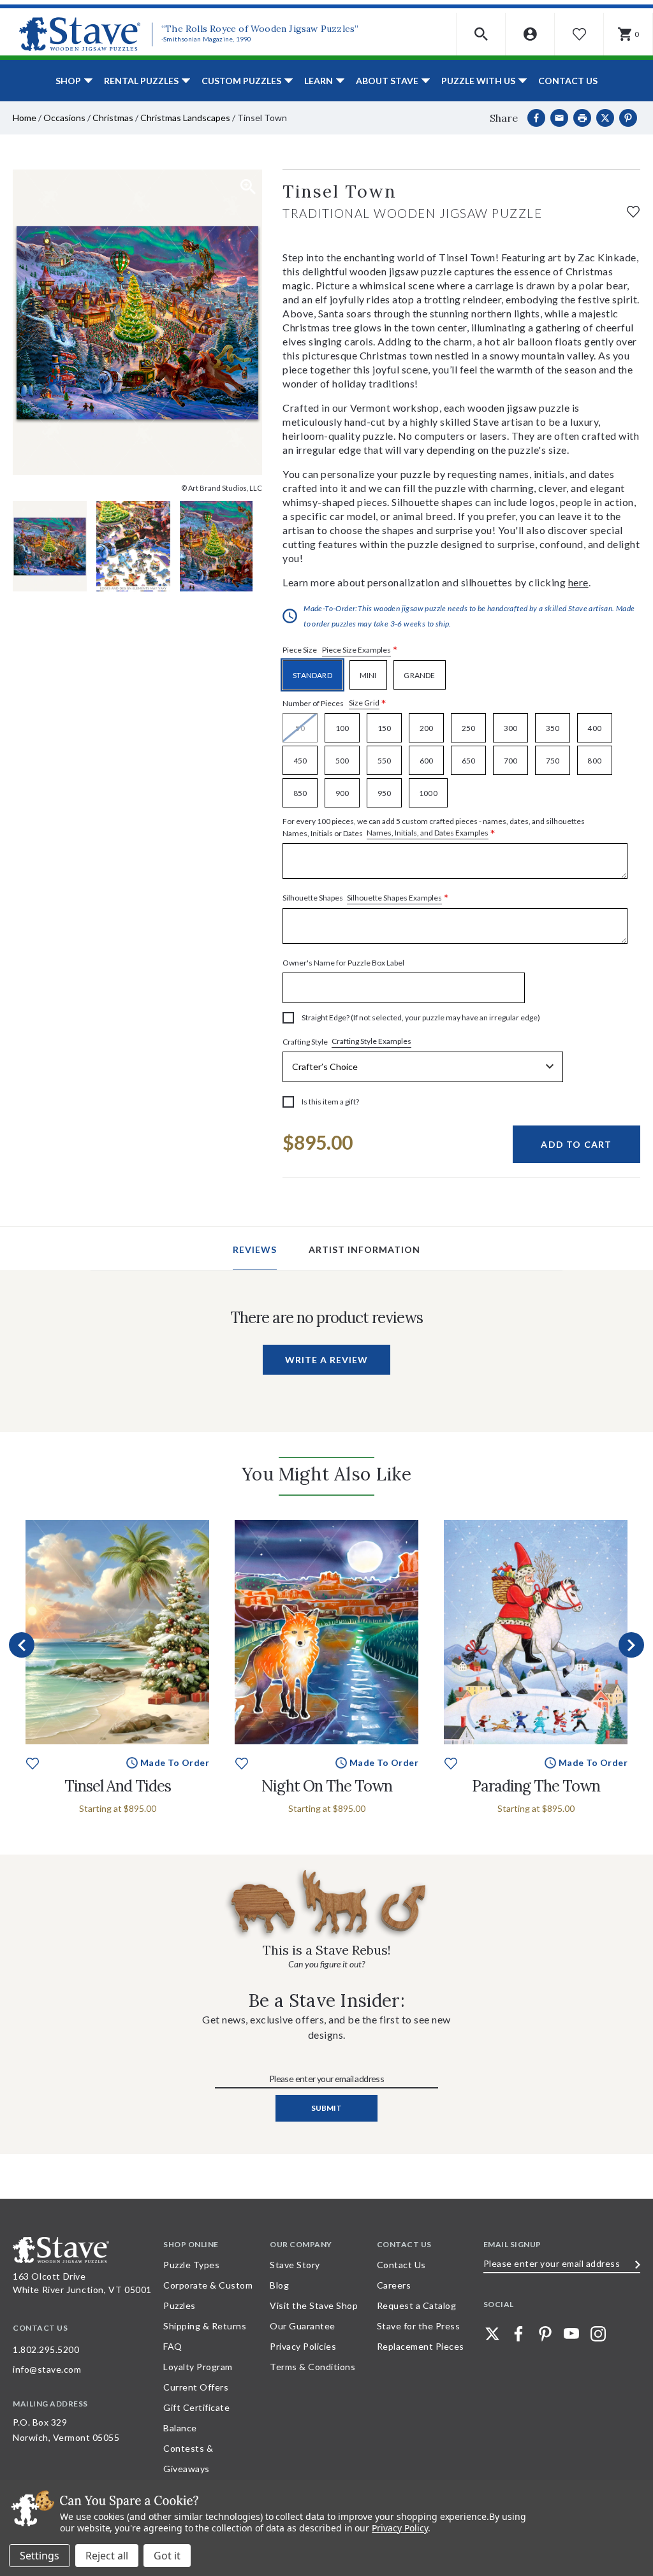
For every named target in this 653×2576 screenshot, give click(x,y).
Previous (22, 1645)
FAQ (173, 2346)
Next (631, 1645)
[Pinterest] (628, 118)
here (578, 582)
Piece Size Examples (356, 650)
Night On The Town (327, 1786)
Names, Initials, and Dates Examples (428, 833)
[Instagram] (598, 2334)
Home (25, 118)
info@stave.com (47, 2369)
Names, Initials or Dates (434, 828)
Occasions (64, 118)
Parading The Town (536, 1786)
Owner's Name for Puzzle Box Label (343, 963)
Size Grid (364, 703)
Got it (167, 2556)
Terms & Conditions (312, 2367)
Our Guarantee (303, 2326)
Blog (279, 2285)
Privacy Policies (303, 2346)
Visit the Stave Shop (314, 2305)
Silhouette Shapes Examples (394, 898)
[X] (605, 118)
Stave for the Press (419, 2326)
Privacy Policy (400, 2528)
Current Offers (196, 2387)
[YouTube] (571, 2334)
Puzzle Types (191, 2265)
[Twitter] (492, 2334)
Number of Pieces (334, 703)
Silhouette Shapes (366, 898)
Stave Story (295, 2265)
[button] (481, 34)
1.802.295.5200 (46, 2349)
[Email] (559, 118)
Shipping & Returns (205, 2326)
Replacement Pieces (421, 2346)
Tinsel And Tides (118, 1786)
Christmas (113, 118)
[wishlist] (633, 210)
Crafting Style (347, 1041)
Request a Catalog (417, 2305)
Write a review (326, 1360)
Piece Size (340, 650)
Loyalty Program (198, 2367)
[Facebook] (536, 118)
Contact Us (568, 81)
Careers (394, 2285)
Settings (40, 2556)
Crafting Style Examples (371, 1041)
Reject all (107, 2556)
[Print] (582, 118)
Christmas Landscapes (185, 118)
